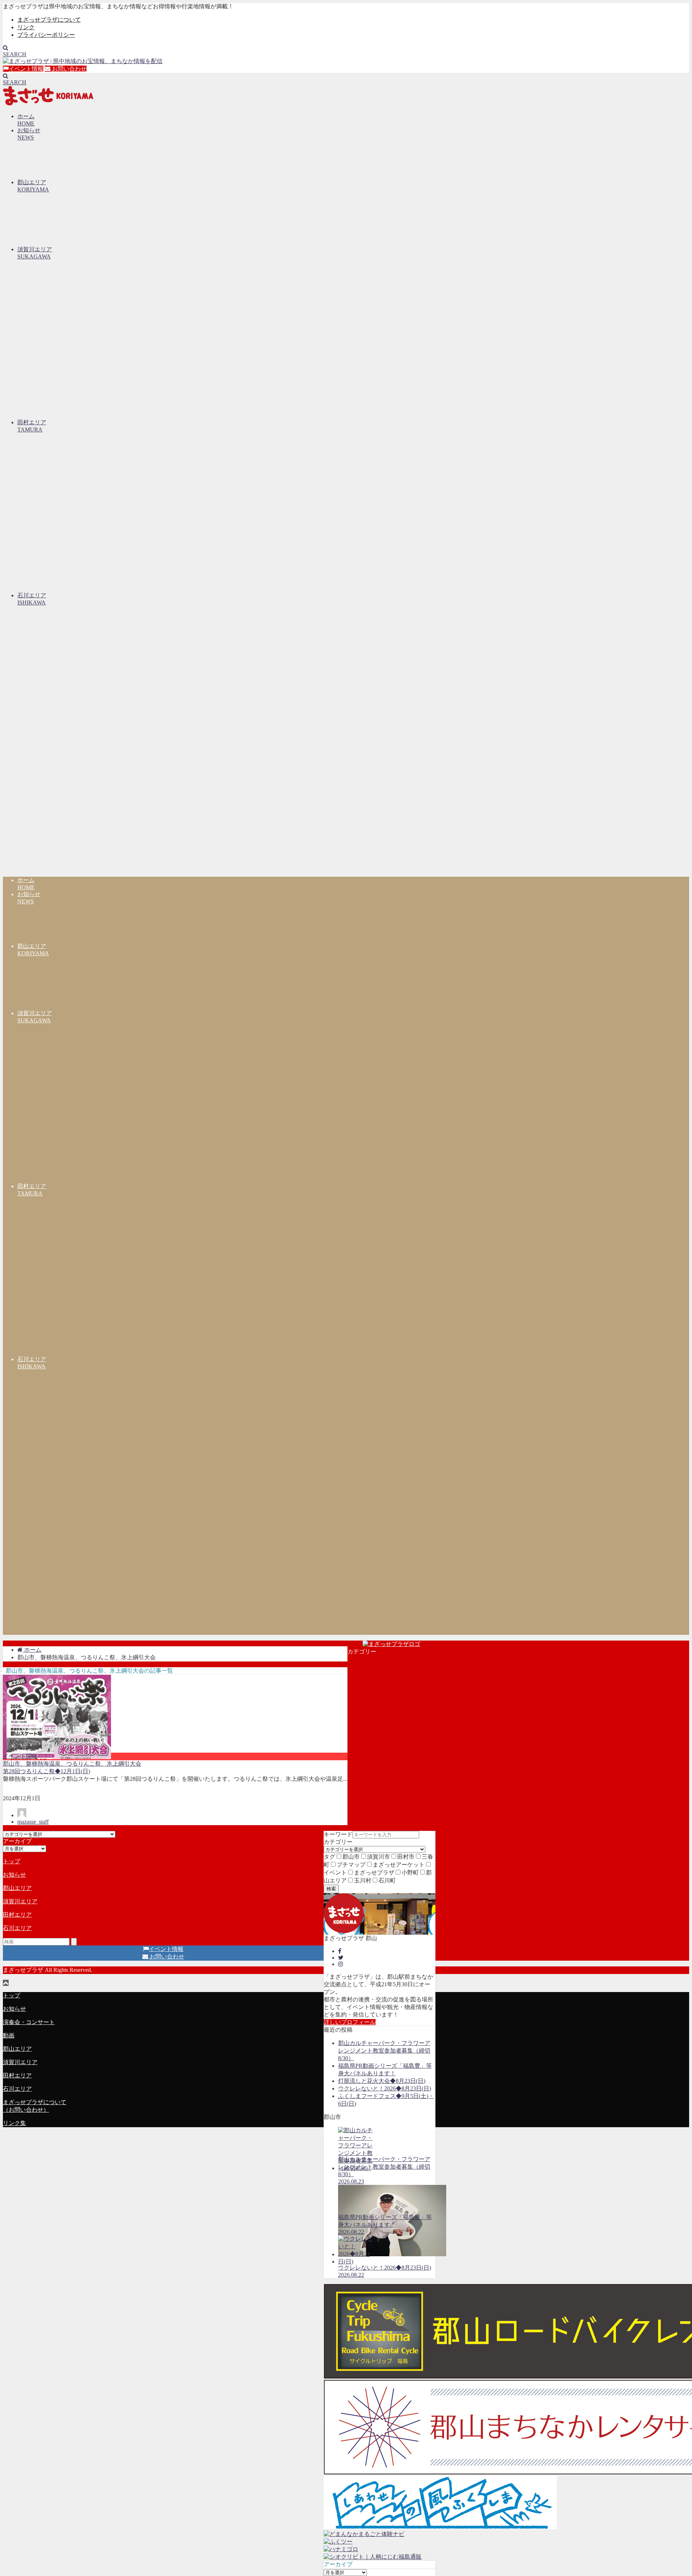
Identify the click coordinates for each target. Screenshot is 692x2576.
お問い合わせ (68, 69)
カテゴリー (338, 1842)
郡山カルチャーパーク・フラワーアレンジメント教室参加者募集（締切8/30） (384, 2051)
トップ (12, 1861)
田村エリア (17, 1915)
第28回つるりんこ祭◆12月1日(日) (46, 1771)
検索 (331, 1889)
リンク (26, 27)
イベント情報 (26, 69)
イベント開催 (20, 1756)
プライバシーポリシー (46, 35)
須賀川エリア (20, 1901)
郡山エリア (17, 1888)
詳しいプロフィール (350, 2022)
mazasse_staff (33, 1822)
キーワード (338, 1834)
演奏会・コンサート (29, 2022)
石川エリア (17, 1928)
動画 (9, 2035)
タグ (329, 1857)
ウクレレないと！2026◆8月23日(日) (385, 2088)
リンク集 (14, 2123)
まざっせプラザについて (49, 20)
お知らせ (14, 1875)
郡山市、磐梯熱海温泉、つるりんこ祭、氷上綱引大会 (72, 1764)
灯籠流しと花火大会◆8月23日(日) (382, 2081)
